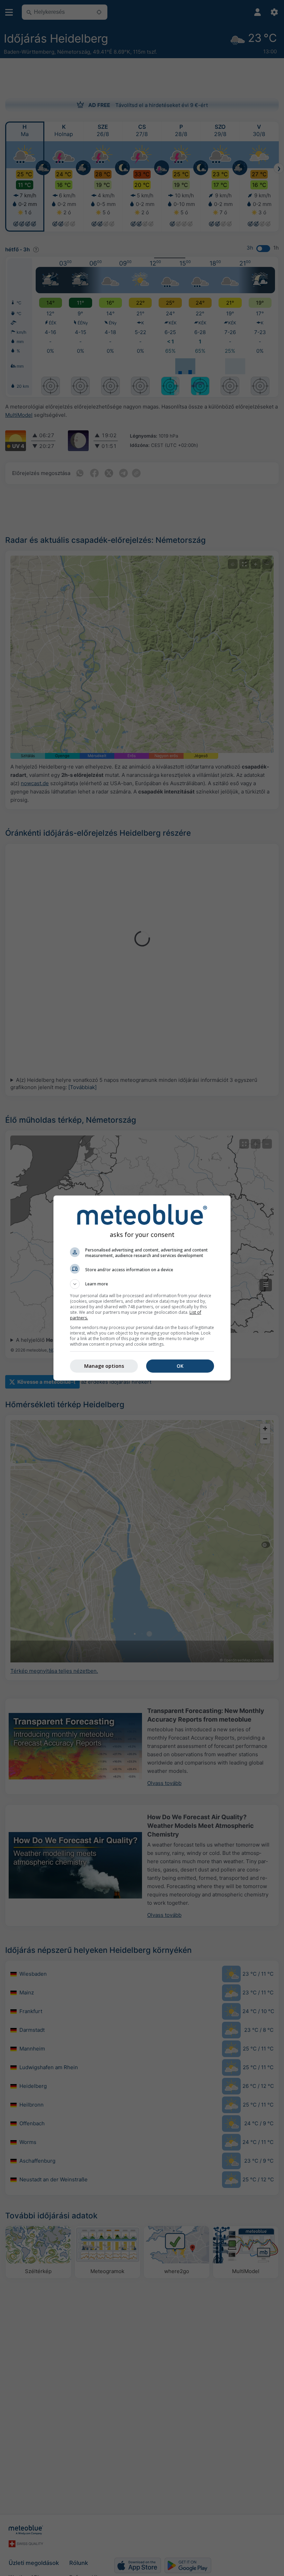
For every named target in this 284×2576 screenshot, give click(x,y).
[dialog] (142, 1288)
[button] (142, 1284)
